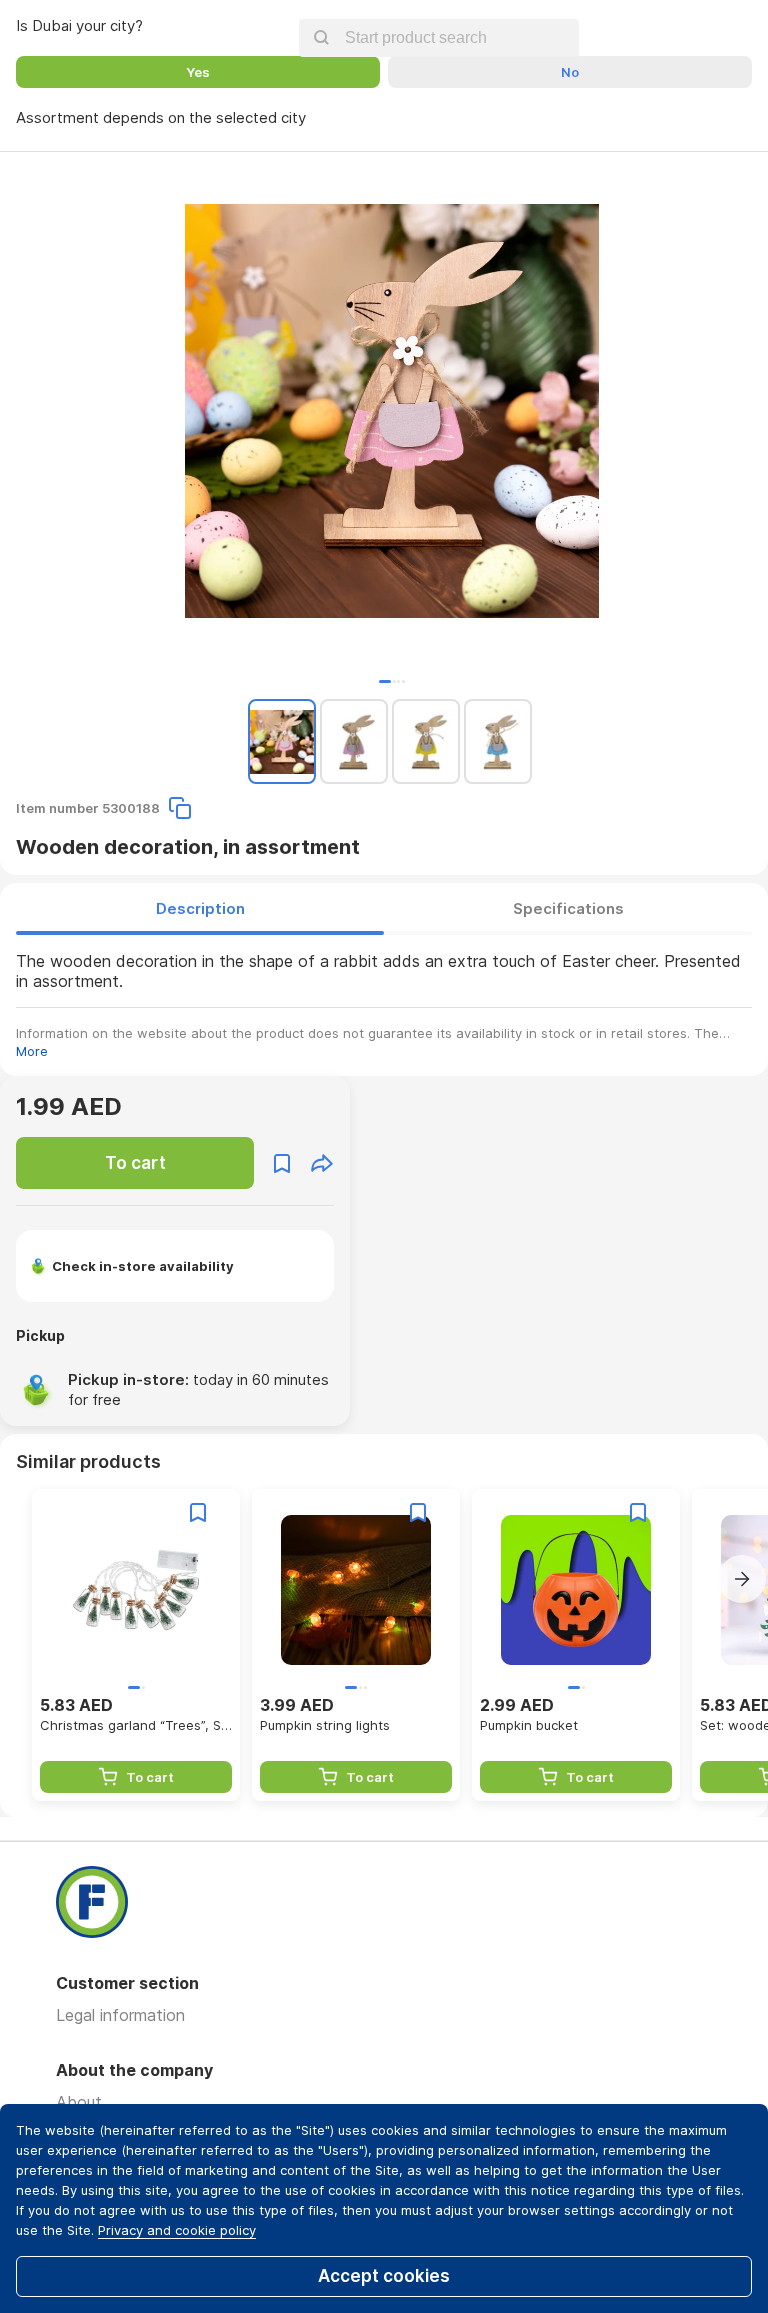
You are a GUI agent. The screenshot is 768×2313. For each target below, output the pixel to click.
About (79, 2102)
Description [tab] (200, 908)
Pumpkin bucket (529, 1725)
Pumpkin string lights (325, 1725)
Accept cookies (384, 2276)
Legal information (120, 2015)
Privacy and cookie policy (177, 2230)
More (32, 1051)
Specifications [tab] (568, 908)
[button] (385, 681)
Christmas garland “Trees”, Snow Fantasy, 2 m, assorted (136, 1725)
